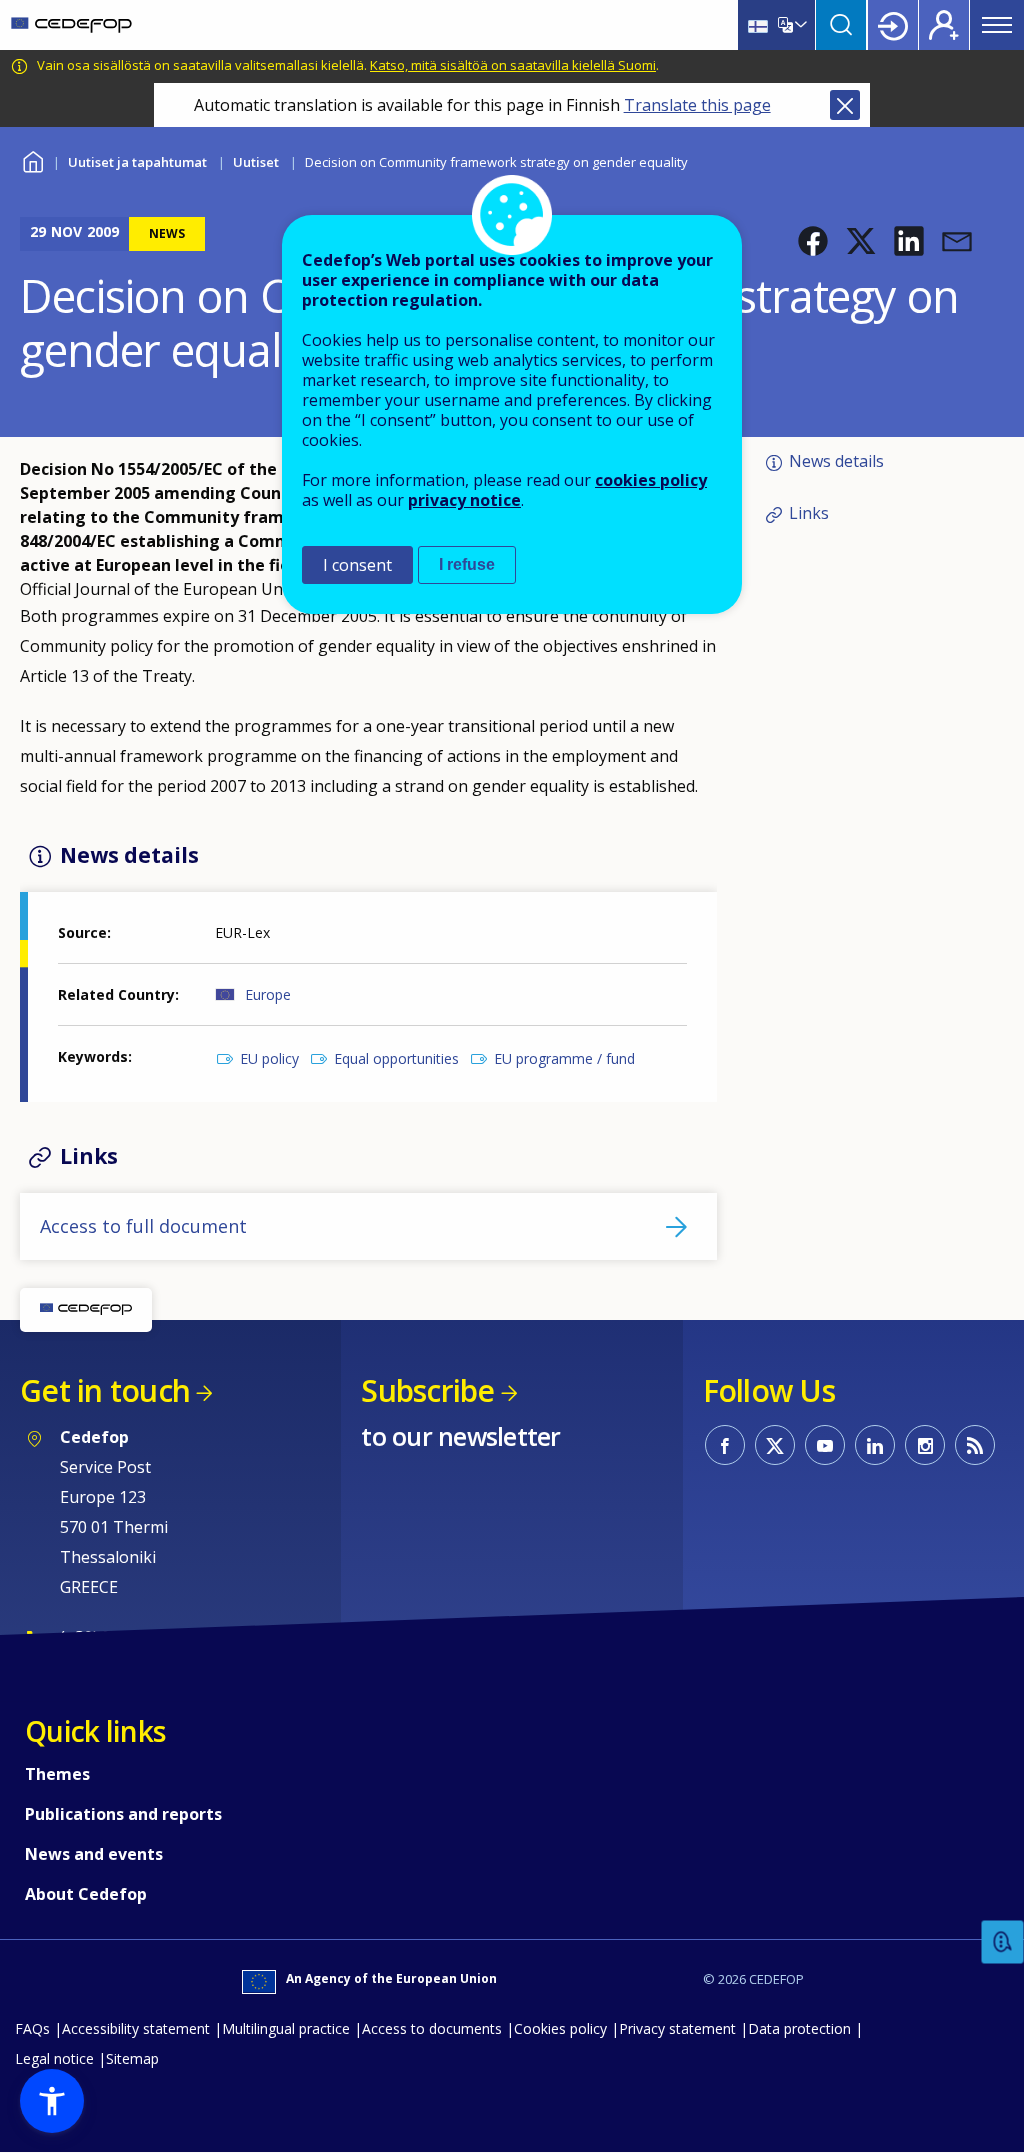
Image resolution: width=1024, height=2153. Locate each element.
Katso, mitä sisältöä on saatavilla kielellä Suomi (513, 65)
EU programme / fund (564, 1058)
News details (836, 461)
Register (944, 25)
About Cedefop (86, 1894)
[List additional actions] (799, 25)
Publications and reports (123, 1814)
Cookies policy (560, 2028)
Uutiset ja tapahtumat (137, 162)
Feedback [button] (1003, 1942)
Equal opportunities (396, 1058)
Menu (997, 25)
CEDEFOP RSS (975, 1445)
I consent (357, 565)
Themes (57, 1774)
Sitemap (132, 2058)
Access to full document (143, 1226)
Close (845, 105)
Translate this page (697, 105)
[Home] (71, 25)
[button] (813, 241)
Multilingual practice (286, 2028)
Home (32, 159)
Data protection (799, 2028)
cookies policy (651, 480)
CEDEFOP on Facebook (725, 1445)
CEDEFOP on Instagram (925, 1445)
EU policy (269, 1058)
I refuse (467, 564)
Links (809, 513)
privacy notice (464, 500)
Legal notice (54, 2058)
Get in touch (105, 1390)
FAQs (32, 2028)
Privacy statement (677, 2028)
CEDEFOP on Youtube (825, 1445)
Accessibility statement (136, 2028)
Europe (268, 994)
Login (893, 25)
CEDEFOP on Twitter (775, 1445)
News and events (94, 1854)
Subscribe (427, 1390)
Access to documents (432, 2028)
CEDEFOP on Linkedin (875, 1445)
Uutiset (256, 162)
